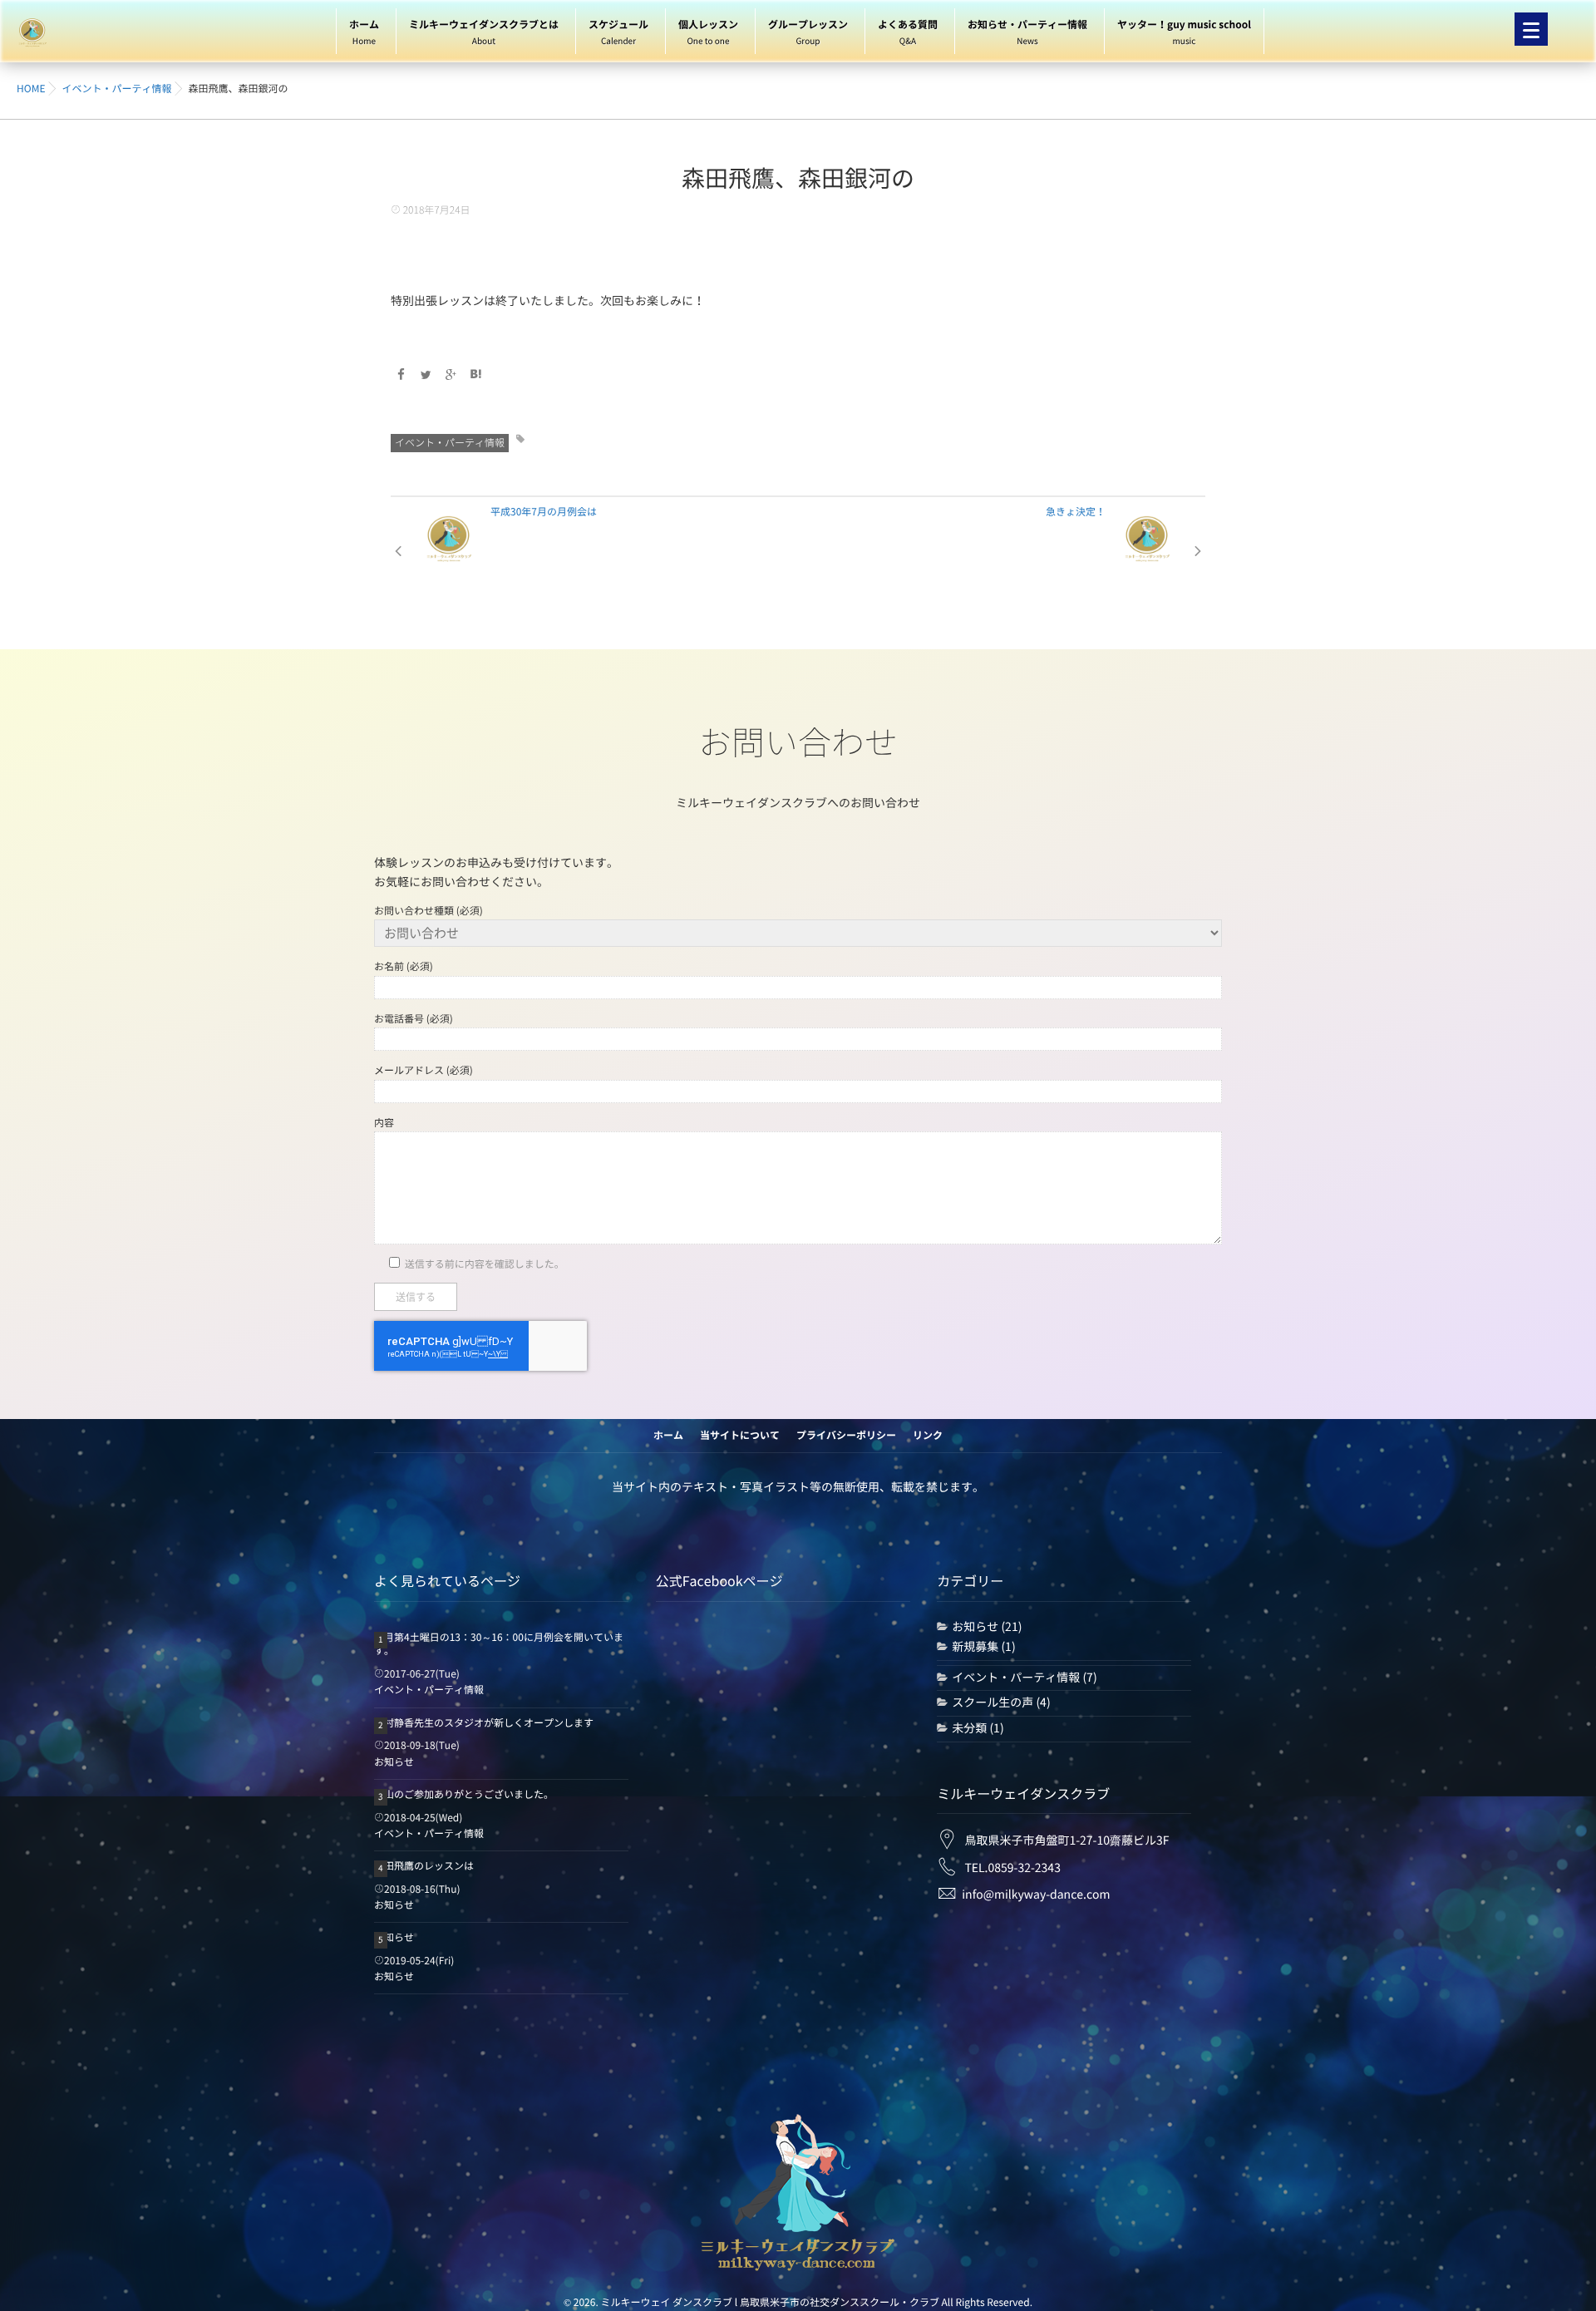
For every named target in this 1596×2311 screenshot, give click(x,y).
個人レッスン (708, 33)
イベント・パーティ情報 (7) (1024, 1678)
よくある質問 (908, 33)
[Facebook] (401, 375)
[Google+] (451, 375)
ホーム (364, 33)
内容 (384, 1123)
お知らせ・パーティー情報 (1027, 33)
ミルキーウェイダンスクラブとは (484, 33)
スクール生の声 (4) (1001, 1702)
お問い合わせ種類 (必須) (429, 911)
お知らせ (394, 1762)
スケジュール (618, 33)
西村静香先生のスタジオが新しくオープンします (484, 1723)
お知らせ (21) (987, 1627)
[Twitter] (426, 375)
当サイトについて (740, 1436)
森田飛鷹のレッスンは (424, 1866)
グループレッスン (808, 33)
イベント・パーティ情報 (450, 443)
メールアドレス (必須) (424, 1071)
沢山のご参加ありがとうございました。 (464, 1795)
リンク (928, 1436)
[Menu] (1531, 29)
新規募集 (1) (983, 1647)
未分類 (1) (978, 1728)
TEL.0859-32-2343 (1012, 1868)
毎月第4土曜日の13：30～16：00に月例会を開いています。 (499, 1645)
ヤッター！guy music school (1184, 33)
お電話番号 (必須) (414, 1019)
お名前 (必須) (404, 967)
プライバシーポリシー (846, 1436)
